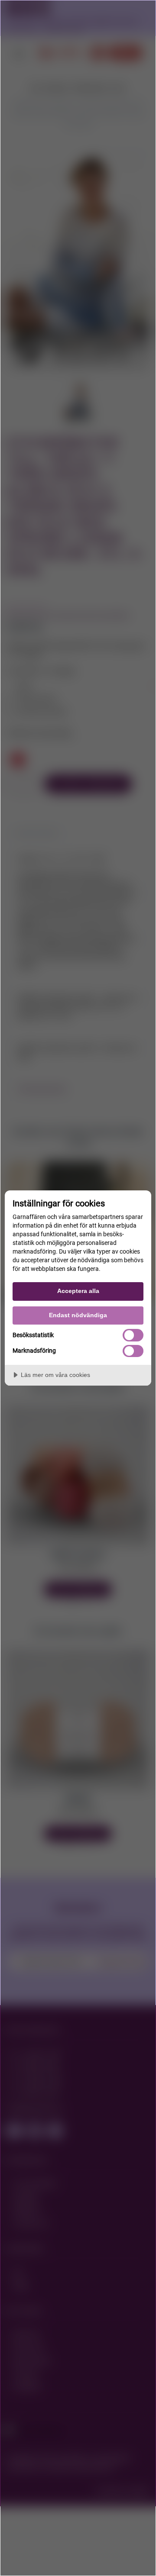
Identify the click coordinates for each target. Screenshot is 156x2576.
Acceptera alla (78, 1291)
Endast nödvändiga (78, 1315)
